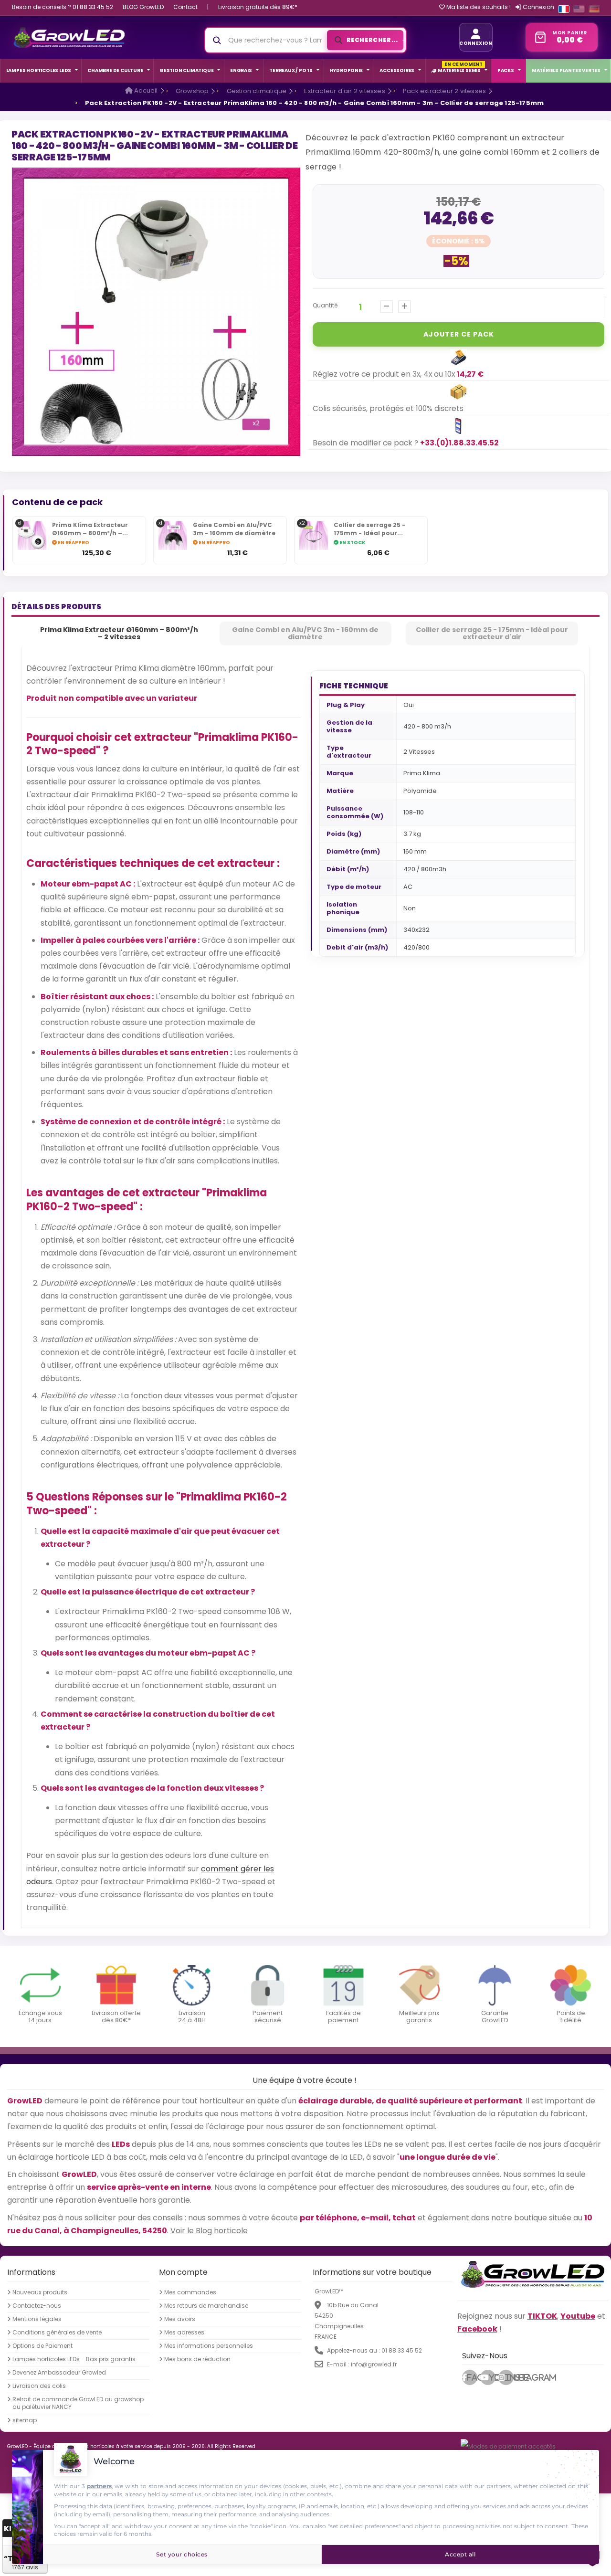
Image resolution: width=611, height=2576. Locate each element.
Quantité (325, 305)
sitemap (25, 2420)
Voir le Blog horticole (209, 2231)
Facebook (472, 2377)
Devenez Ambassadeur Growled (59, 2373)
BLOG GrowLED (143, 7)
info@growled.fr (374, 2364)
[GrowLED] (69, 37)
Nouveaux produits (40, 2292)
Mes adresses (184, 2333)
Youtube (492, 2377)
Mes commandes (190, 2292)
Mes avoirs (180, 2319)
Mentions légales (37, 2319)
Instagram (509, 2377)
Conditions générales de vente (57, 2333)
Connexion (538, 7)
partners (99, 2486)
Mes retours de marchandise (206, 2306)
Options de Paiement (42, 2346)
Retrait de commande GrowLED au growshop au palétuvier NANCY (78, 2403)
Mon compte (183, 2272)
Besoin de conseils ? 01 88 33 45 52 (63, 7)
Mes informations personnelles (209, 2346)
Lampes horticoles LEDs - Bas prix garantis (74, 2359)
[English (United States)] (579, 9)
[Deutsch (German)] (594, 9)
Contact (185, 7)
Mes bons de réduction (197, 2359)
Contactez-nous (37, 2306)
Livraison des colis (39, 2386)
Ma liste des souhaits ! (478, 7)
